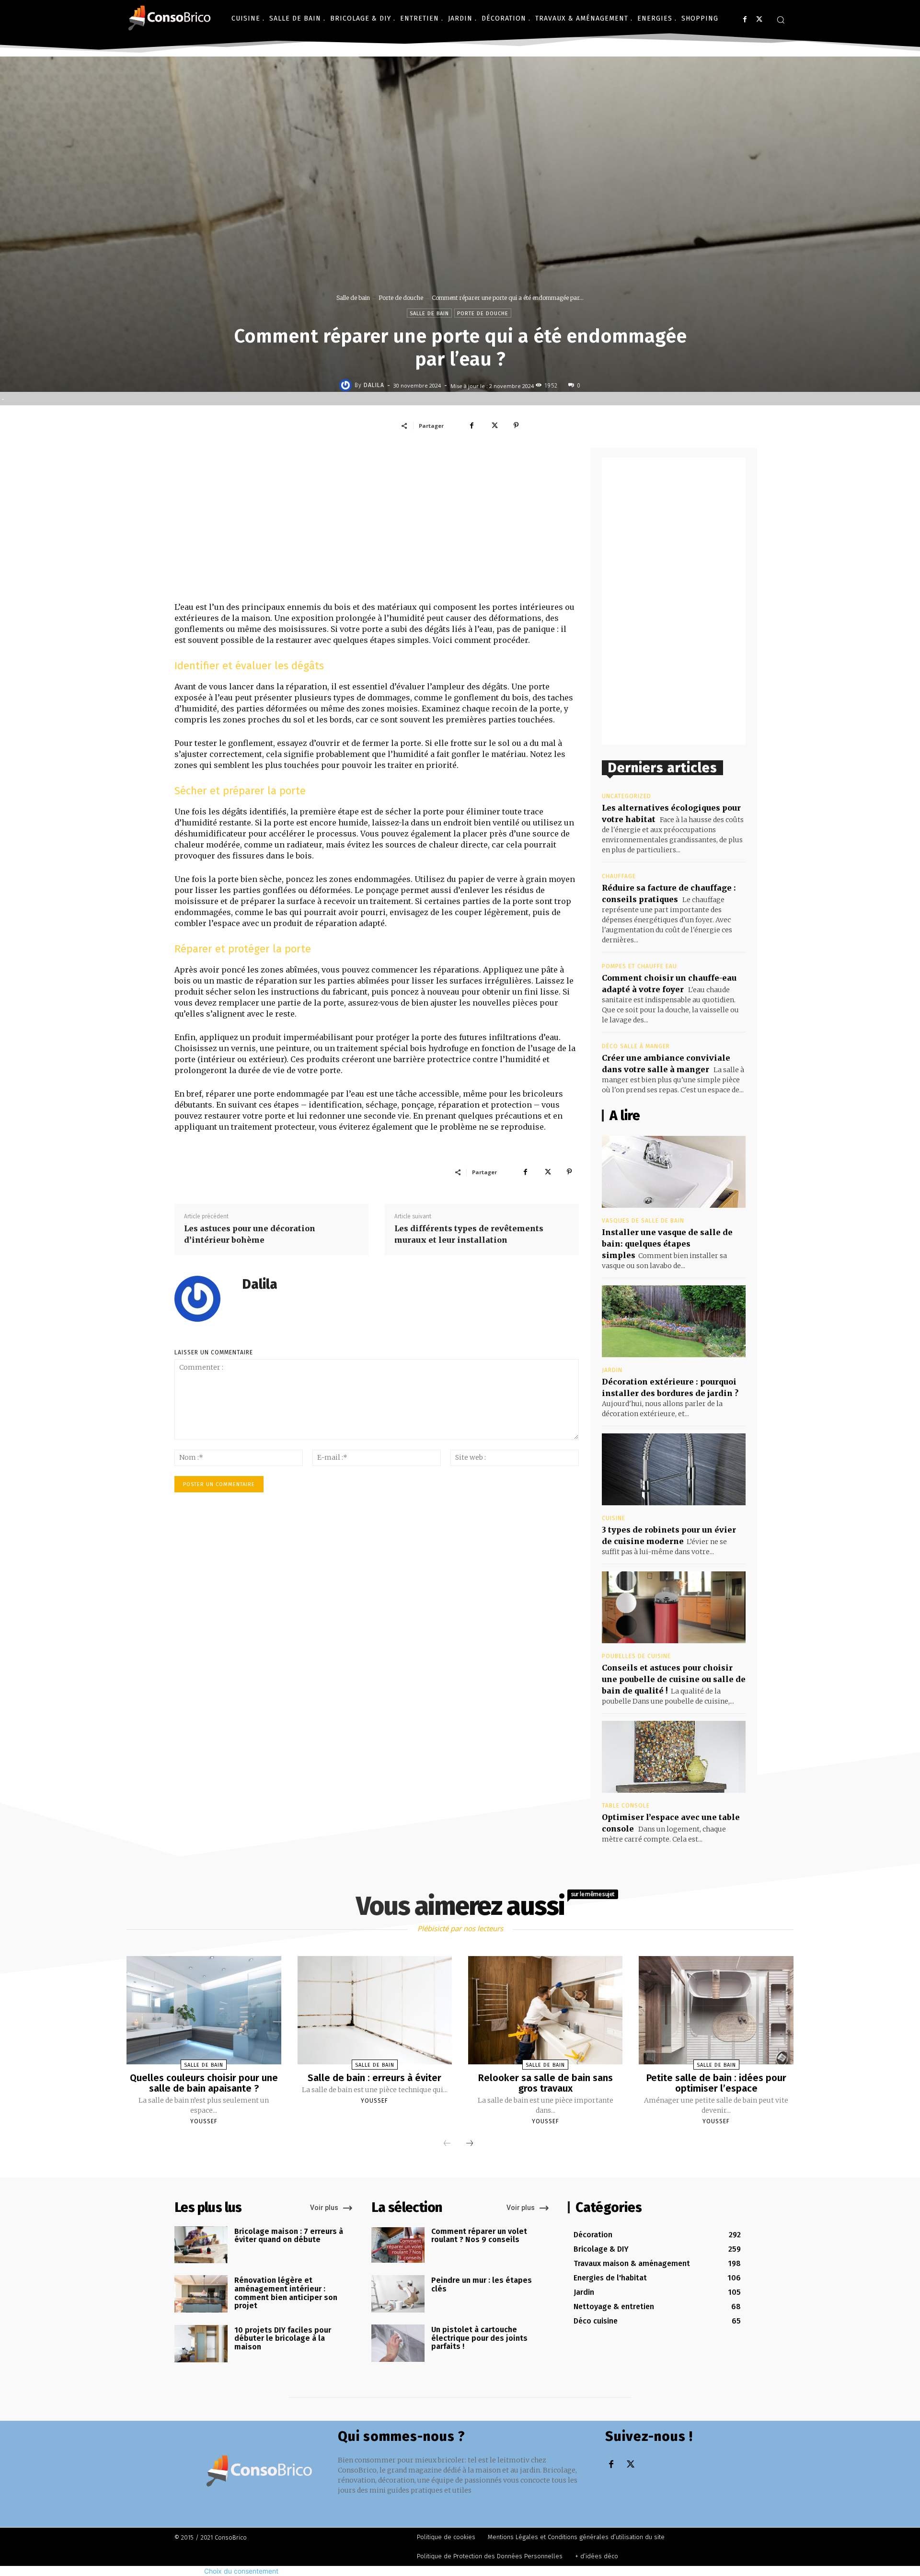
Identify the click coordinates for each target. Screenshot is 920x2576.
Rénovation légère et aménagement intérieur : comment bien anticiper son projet (286, 2293)
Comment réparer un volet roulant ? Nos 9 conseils (479, 2236)
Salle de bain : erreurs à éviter (374, 2078)
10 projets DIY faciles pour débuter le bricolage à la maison (283, 2338)
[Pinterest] (516, 425)
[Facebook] (745, 19)
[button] (781, 20)
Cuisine (614, 1518)
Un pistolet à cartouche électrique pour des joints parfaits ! (479, 2338)
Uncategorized (627, 796)
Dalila (374, 385)
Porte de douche (401, 298)
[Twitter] (759, 19)
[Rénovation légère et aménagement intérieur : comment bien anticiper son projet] (201, 2294)
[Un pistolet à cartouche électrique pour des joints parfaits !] (398, 2343)
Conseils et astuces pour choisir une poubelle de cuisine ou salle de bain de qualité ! (674, 1679)
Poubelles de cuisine (636, 1656)
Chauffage (619, 876)
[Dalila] (347, 385)
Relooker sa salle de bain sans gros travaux (546, 2083)
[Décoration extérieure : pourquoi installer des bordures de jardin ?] (674, 1321)
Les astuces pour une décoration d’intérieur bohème (250, 1234)
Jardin (612, 1370)
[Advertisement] (377, 525)
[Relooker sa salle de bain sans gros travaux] (545, 2010)
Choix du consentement (241, 2571)
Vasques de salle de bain (643, 1221)
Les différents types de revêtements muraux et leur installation (469, 1234)
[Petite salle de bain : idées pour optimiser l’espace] (716, 2010)
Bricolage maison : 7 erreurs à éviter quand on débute (289, 2236)
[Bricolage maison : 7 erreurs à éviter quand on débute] (201, 2245)
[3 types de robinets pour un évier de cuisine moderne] (674, 1469)
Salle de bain (353, 298)
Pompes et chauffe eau (639, 966)
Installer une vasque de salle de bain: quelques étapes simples (667, 1244)
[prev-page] (447, 2144)
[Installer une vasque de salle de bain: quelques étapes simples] (674, 1172)
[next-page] (470, 2144)
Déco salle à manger (636, 1046)
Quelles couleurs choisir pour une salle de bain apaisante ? (204, 2083)
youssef (204, 2121)
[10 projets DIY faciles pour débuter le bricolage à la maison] (201, 2344)
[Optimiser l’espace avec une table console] (674, 1757)
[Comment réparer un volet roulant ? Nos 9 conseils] (398, 2245)
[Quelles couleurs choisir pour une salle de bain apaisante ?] (204, 2010)
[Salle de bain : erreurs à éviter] (375, 2010)
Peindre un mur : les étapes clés (482, 2284)
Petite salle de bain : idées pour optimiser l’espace (716, 2083)
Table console (626, 1806)
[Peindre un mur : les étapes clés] (398, 2294)
